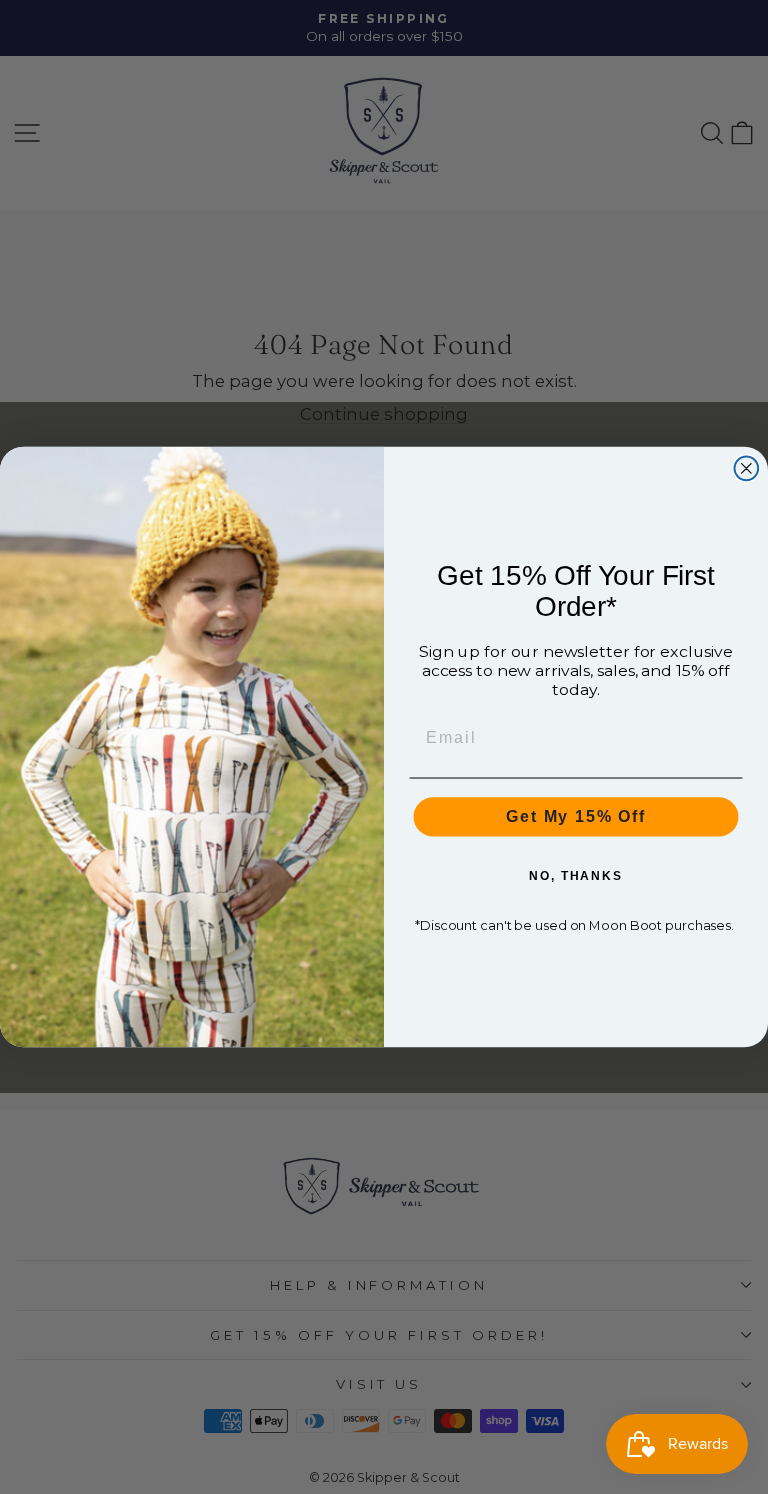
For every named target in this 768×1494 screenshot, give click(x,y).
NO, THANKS (576, 876)
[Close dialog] (747, 469)
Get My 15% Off (576, 816)
